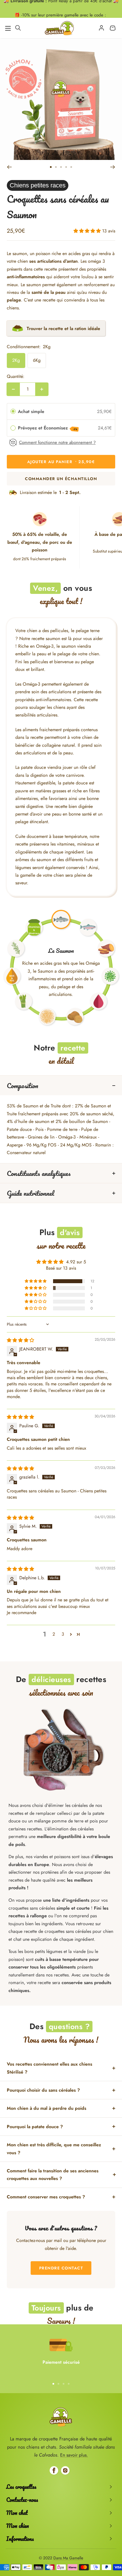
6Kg (37, 360)
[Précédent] (9, 167)
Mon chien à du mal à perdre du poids (47, 2108)
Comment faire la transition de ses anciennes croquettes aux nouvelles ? (53, 2175)
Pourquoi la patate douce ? (35, 2127)
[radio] (13, 412)
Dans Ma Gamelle (68, 2558)
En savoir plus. (74, 2455)
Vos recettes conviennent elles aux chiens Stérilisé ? (50, 2068)
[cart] (113, 28)
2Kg (16, 360)
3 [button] (63, 1634)
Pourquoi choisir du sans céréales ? (43, 2090)
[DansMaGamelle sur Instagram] (65, 2470)
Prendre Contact (61, 2268)
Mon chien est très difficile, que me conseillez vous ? (54, 2149)
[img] (20, 1340)
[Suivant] (113, 167)
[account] (101, 28)
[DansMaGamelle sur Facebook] (54, 2470)
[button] (88, 231)
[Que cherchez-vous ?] (18, 28)
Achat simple (31, 411)
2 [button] (54, 1634)
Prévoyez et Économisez (48, 428)
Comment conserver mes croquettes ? (46, 2197)
